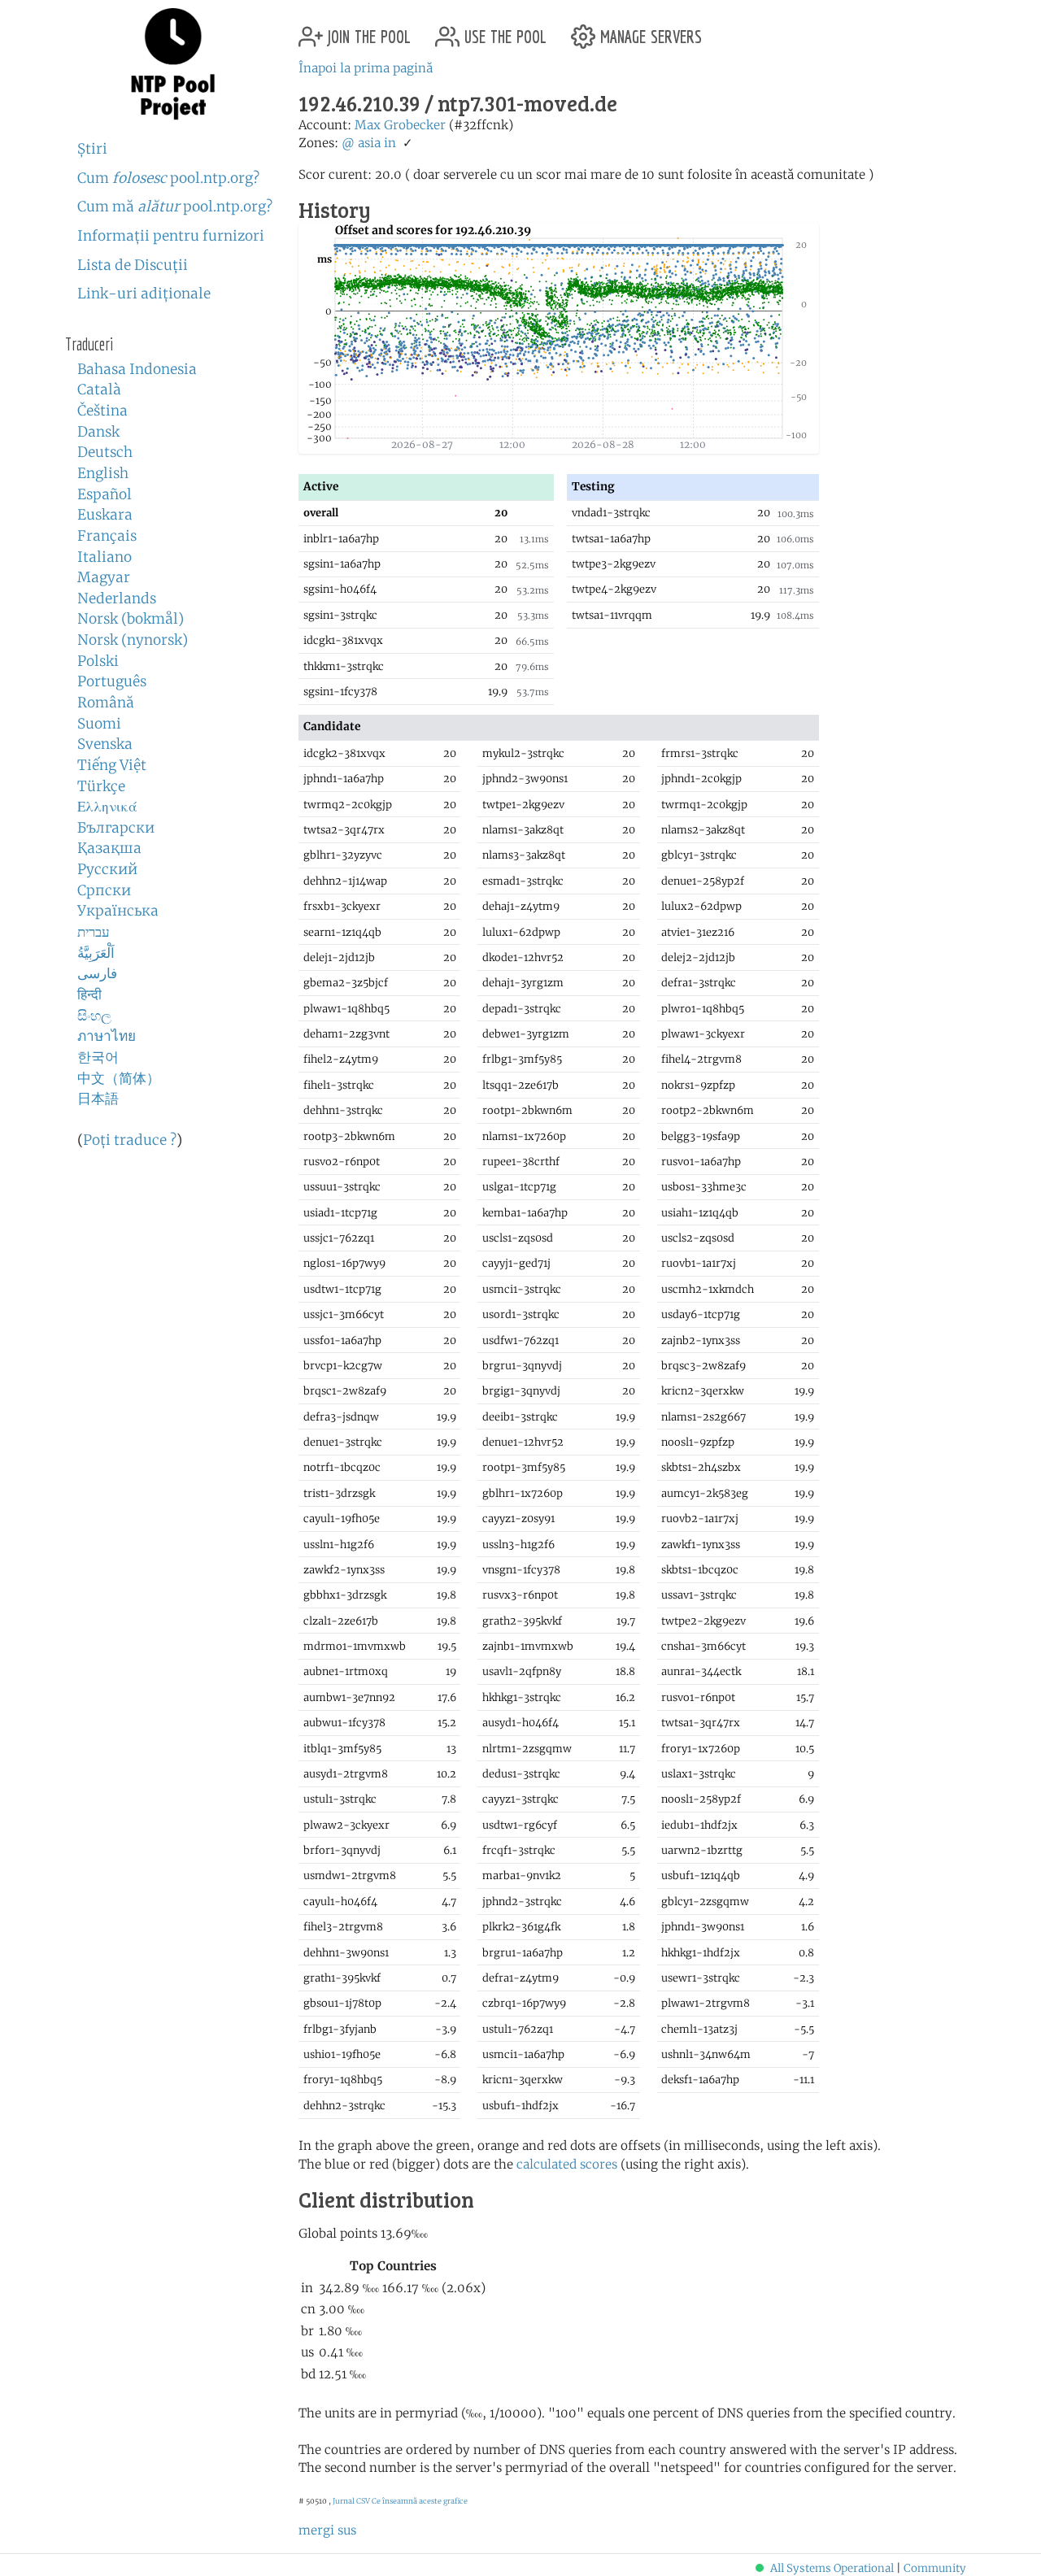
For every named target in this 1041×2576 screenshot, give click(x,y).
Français (107, 536)
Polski (98, 661)
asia (369, 143)
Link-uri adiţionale (144, 294)
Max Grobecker (400, 125)
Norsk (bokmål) (131, 619)
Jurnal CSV (351, 2501)
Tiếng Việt (112, 765)
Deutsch (105, 452)
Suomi (99, 724)
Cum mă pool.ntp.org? (175, 207)
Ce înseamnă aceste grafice (420, 2501)
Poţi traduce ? (130, 1140)
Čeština (102, 411)
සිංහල (94, 1016)
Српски (104, 890)
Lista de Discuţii (133, 265)
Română (106, 703)
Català (99, 389)
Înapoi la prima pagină (366, 68)
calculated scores (567, 2164)
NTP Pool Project (173, 64)
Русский (107, 869)
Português (112, 681)
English (103, 473)
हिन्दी (89, 994)
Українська (118, 911)
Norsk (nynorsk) (133, 640)
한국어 (98, 1057)
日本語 (98, 1099)
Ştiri (92, 149)
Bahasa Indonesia (137, 369)
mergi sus (327, 2530)
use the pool (503, 30)
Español (105, 494)
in (390, 143)
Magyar (104, 577)
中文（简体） (119, 1078)
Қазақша (109, 848)
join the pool (367, 30)
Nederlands (117, 598)
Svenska (105, 744)
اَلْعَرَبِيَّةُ (96, 953)
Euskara (105, 515)
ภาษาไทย (107, 1036)
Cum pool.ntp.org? (168, 178)
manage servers (649, 30)
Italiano (105, 557)
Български (116, 828)
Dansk (98, 432)
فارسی (97, 973)
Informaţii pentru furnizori (171, 236)
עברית (94, 932)
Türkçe (101, 786)
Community (935, 2568)
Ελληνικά (107, 807)
